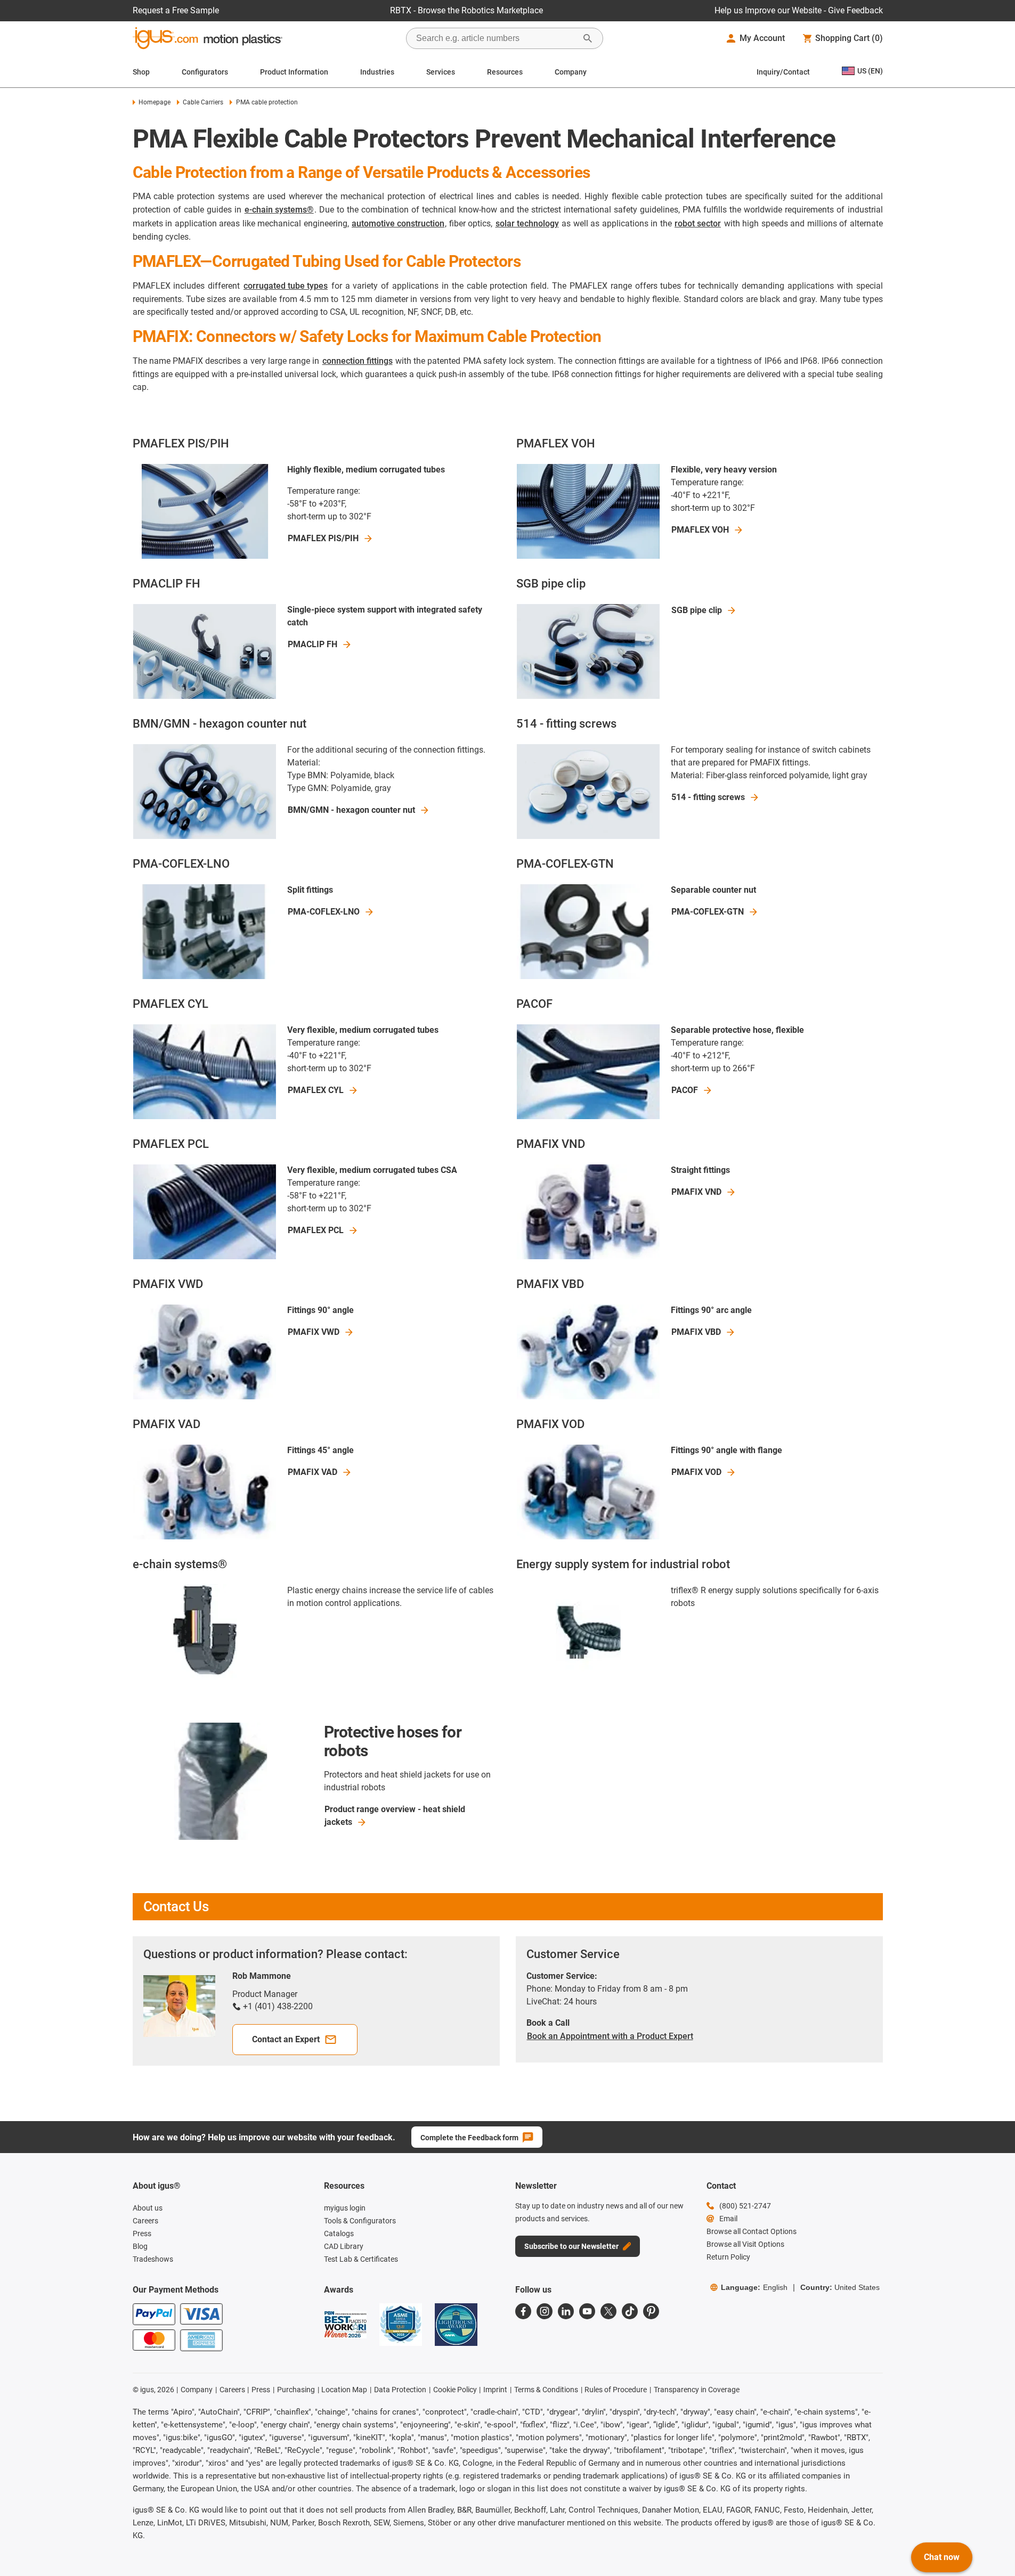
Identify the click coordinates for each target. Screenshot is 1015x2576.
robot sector (698, 223)
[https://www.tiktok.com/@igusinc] (630, 2311)
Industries (377, 72)
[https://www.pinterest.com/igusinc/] (651, 2311)
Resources (505, 72)
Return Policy (728, 2257)
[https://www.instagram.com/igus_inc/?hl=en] (545, 2311)
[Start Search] (588, 38)
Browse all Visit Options (745, 2244)
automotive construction (398, 223)
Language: (754, 2287)
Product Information (294, 72)
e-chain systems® (279, 210)
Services (441, 72)
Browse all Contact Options (752, 2231)
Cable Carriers (203, 102)
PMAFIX (696, 1192)
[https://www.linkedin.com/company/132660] (566, 2311)
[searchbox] (496, 38)
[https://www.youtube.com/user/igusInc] (587, 2311)
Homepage (155, 102)
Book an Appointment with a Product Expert (610, 2036)
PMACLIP (312, 644)
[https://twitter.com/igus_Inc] (608, 2311)
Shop (141, 72)
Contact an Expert (286, 2039)
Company (571, 72)
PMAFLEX (323, 538)
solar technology (527, 223)
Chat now (942, 2557)
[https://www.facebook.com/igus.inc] (523, 2311)
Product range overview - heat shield (395, 1816)
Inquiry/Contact (783, 72)
